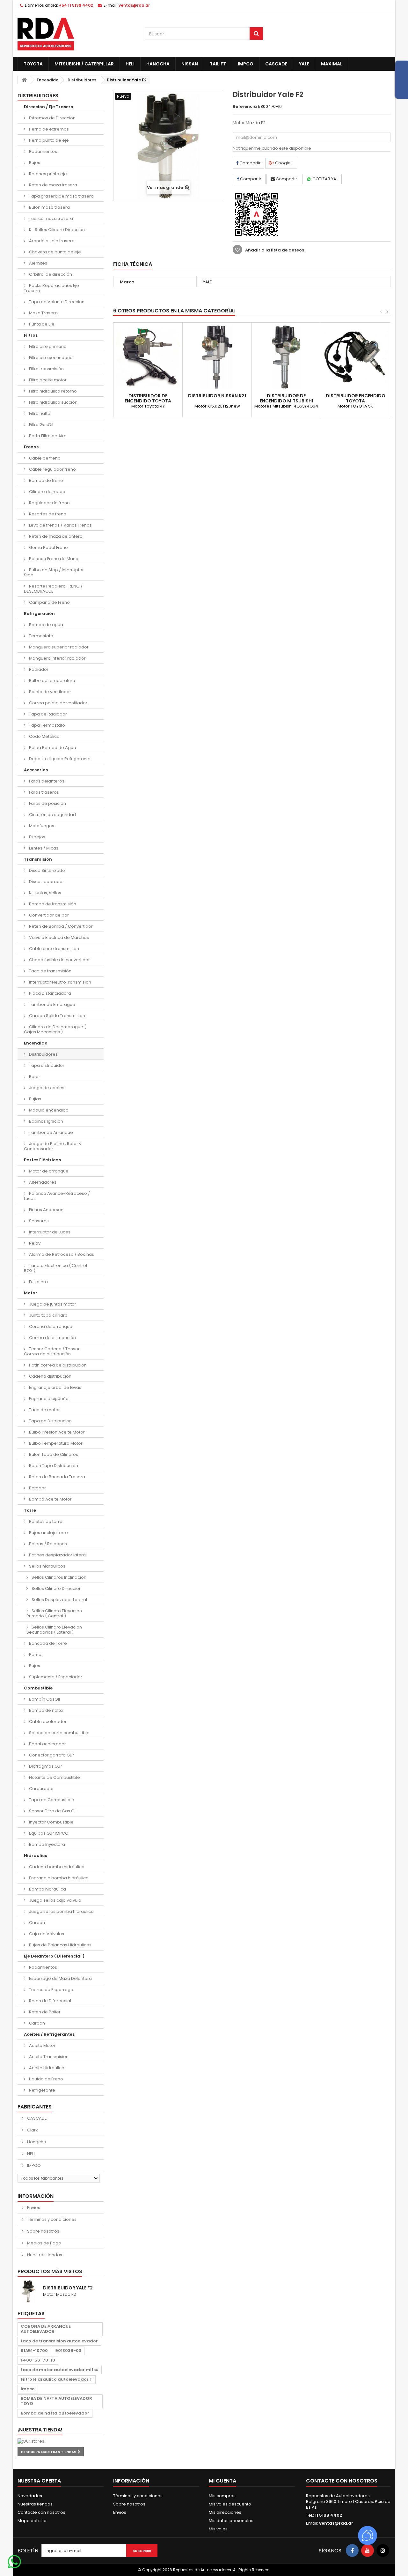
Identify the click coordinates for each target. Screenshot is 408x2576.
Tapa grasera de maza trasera (61, 196)
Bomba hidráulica (47, 1889)
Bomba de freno (46, 480)
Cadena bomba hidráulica (56, 1867)
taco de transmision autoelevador (59, 2341)
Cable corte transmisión (54, 949)
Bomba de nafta (45, 1710)
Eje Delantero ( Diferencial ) (54, 1956)
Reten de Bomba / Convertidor (60, 926)
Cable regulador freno (52, 469)
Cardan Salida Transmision (57, 1016)
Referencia (245, 107)
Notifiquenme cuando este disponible (272, 148)
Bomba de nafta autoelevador (55, 2413)
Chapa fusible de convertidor (59, 960)
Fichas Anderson (46, 1210)
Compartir (250, 163)
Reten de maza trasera (53, 185)
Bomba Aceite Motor (50, 1499)
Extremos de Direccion (52, 118)
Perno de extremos (48, 129)
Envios (33, 2208)
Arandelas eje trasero (51, 241)
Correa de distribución (52, 1338)
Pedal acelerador (47, 1744)
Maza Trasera (43, 313)
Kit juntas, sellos (45, 893)
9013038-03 (68, 2351)
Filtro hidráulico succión (53, 402)
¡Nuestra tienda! (40, 2430)
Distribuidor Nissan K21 (217, 396)
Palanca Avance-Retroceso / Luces (57, 1196)
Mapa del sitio (32, 2521)
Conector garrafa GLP (51, 1755)
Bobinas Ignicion (46, 1121)
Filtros (31, 335)
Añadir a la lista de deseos (274, 250)
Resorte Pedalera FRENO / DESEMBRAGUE (53, 589)
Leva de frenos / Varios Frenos (60, 525)
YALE (304, 64)
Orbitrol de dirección (50, 274)
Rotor (34, 1077)
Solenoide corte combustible (59, 1733)
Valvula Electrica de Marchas (58, 937)
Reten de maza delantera (55, 536)
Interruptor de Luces (49, 1232)
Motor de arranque (48, 1171)
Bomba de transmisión (52, 904)
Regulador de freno (49, 503)
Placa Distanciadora (50, 993)
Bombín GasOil (44, 1699)
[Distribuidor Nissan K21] (217, 357)
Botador (37, 1488)
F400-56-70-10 (38, 2360)
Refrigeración (39, 614)
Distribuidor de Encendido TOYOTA (148, 398)
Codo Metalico (44, 736)
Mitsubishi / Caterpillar (84, 64)
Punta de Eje (41, 324)
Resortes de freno (47, 514)
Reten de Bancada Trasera (57, 1477)
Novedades (30, 2496)
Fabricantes (35, 2107)
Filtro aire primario (47, 346)
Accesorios (36, 770)
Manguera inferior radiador (57, 658)
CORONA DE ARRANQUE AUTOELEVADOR (46, 2329)
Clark (32, 2130)
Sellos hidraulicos (47, 1566)
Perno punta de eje (48, 140)
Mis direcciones (225, 2512)
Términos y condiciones (51, 2219)
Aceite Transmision (48, 2057)
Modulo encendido (48, 1110)
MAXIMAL (332, 64)
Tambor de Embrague (52, 1004)
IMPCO (246, 64)
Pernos (36, 1655)
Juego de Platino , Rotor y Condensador (53, 1146)
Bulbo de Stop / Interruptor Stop (54, 572)
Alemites (38, 263)
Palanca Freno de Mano (53, 559)
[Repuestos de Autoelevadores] (76, 34)
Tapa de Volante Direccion (56, 302)
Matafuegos (41, 826)
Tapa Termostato (47, 725)
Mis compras (222, 2496)
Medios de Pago (44, 2243)
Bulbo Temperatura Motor (55, 1443)
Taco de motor (44, 1410)
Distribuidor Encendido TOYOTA (356, 398)
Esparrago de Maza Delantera (60, 1978)
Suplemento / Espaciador (55, 1677)
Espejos (37, 837)
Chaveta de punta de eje (55, 252)
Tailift (218, 64)
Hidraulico (36, 1856)
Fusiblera (38, 1282)
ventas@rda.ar (134, 5)
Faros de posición (47, 803)
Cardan (36, 1923)
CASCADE (276, 64)
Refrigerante (42, 2090)
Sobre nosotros (43, 2231)
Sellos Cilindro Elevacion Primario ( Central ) (54, 1613)
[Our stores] (61, 2441)
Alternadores (42, 1182)
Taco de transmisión (50, 971)
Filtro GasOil (41, 425)
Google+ (284, 163)
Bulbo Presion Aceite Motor (56, 1432)
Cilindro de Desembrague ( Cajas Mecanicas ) (55, 1029)
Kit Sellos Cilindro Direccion (56, 230)
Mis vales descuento (230, 2504)
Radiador (38, 669)
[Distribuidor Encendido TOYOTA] (355, 357)
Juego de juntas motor (52, 1304)
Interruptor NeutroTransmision (60, 982)
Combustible (38, 1688)
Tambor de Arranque (51, 1132)
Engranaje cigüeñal (49, 1399)
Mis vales (218, 2529)
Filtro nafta (39, 413)
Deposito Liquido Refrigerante (59, 759)
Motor (31, 1293)
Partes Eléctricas (42, 1160)
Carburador (41, 1789)
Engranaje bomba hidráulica (58, 1878)
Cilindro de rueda (47, 492)
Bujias (35, 1099)
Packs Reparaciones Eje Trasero (51, 288)
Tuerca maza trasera (51, 218)
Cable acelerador (47, 1722)
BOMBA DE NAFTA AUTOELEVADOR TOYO (56, 2401)
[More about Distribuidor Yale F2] (29, 2291)
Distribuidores (43, 1054)
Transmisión (38, 859)
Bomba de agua (46, 625)
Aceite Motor (42, 2045)
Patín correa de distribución (57, 1365)
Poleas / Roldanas (47, 1544)
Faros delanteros (46, 781)
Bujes (34, 163)
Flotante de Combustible (54, 1777)
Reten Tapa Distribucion (53, 1466)
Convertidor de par (48, 915)
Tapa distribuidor (46, 1065)
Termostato (41, 636)
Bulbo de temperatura (52, 681)
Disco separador (46, 882)
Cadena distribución (50, 1376)
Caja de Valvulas (46, 1934)
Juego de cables (46, 1088)
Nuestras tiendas (44, 2255)
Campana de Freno (49, 602)
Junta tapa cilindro (48, 1315)
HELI (130, 64)
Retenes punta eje (47, 174)
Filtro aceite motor (47, 380)
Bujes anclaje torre (48, 1533)
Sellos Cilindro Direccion (56, 1588)
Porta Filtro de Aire (47, 436)
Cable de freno (44, 458)
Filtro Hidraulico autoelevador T (57, 2379)
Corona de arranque (50, 1326)
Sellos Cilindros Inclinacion (58, 1577)
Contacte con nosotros (41, 2512)
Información (36, 2196)
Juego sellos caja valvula (55, 1900)
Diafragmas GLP (45, 1766)
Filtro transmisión (46, 369)
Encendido (36, 1043)
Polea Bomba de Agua (52, 748)
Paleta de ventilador (50, 692)
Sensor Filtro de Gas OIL (53, 1811)
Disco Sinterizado (47, 870)
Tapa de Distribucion (50, 1421)
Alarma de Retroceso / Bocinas (61, 1254)
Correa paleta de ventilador (58, 703)
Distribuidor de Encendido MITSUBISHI (286, 398)
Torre (30, 1510)
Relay (34, 1243)
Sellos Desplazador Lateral (59, 1600)
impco (28, 2389)
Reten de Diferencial (50, 2001)
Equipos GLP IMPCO (48, 1833)
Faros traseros (44, 792)
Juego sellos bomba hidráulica (61, 1911)
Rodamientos (43, 151)
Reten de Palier (44, 2012)
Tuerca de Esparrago (51, 1990)
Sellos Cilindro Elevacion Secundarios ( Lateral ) (54, 1630)
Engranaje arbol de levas (55, 1387)
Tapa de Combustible (51, 1800)
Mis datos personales (231, 2521)
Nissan (190, 64)
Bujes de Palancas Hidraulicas (60, 1945)
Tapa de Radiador (47, 714)
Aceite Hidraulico (46, 2068)
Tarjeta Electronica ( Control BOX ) (55, 1268)
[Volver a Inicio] (24, 80)
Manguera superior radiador (58, 647)
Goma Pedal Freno (48, 547)
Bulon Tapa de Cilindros (53, 1454)
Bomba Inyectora (47, 1844)
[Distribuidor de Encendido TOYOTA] (148, 357)
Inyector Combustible (51, 1822)
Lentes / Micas (43, 848)
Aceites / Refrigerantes (49, 2034)
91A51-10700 (34, 2351)
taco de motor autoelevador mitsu (60, 2370)
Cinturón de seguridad (52, 815)
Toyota (33, 64)
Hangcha (158, 64)
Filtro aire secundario (50, 358)
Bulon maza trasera (49, 207)
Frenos (31, 447)
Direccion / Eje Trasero (49, 107)
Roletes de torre (45, 1521)
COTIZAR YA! (324, 179)
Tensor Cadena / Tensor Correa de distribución (52, 1351)
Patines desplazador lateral (57, 1555)
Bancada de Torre (47, 1643)
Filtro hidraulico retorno (52, 391)
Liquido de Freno (46, 2079)
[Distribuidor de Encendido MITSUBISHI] (286, 357)
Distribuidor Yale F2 (68, 2288)
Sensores (38, 1221)
